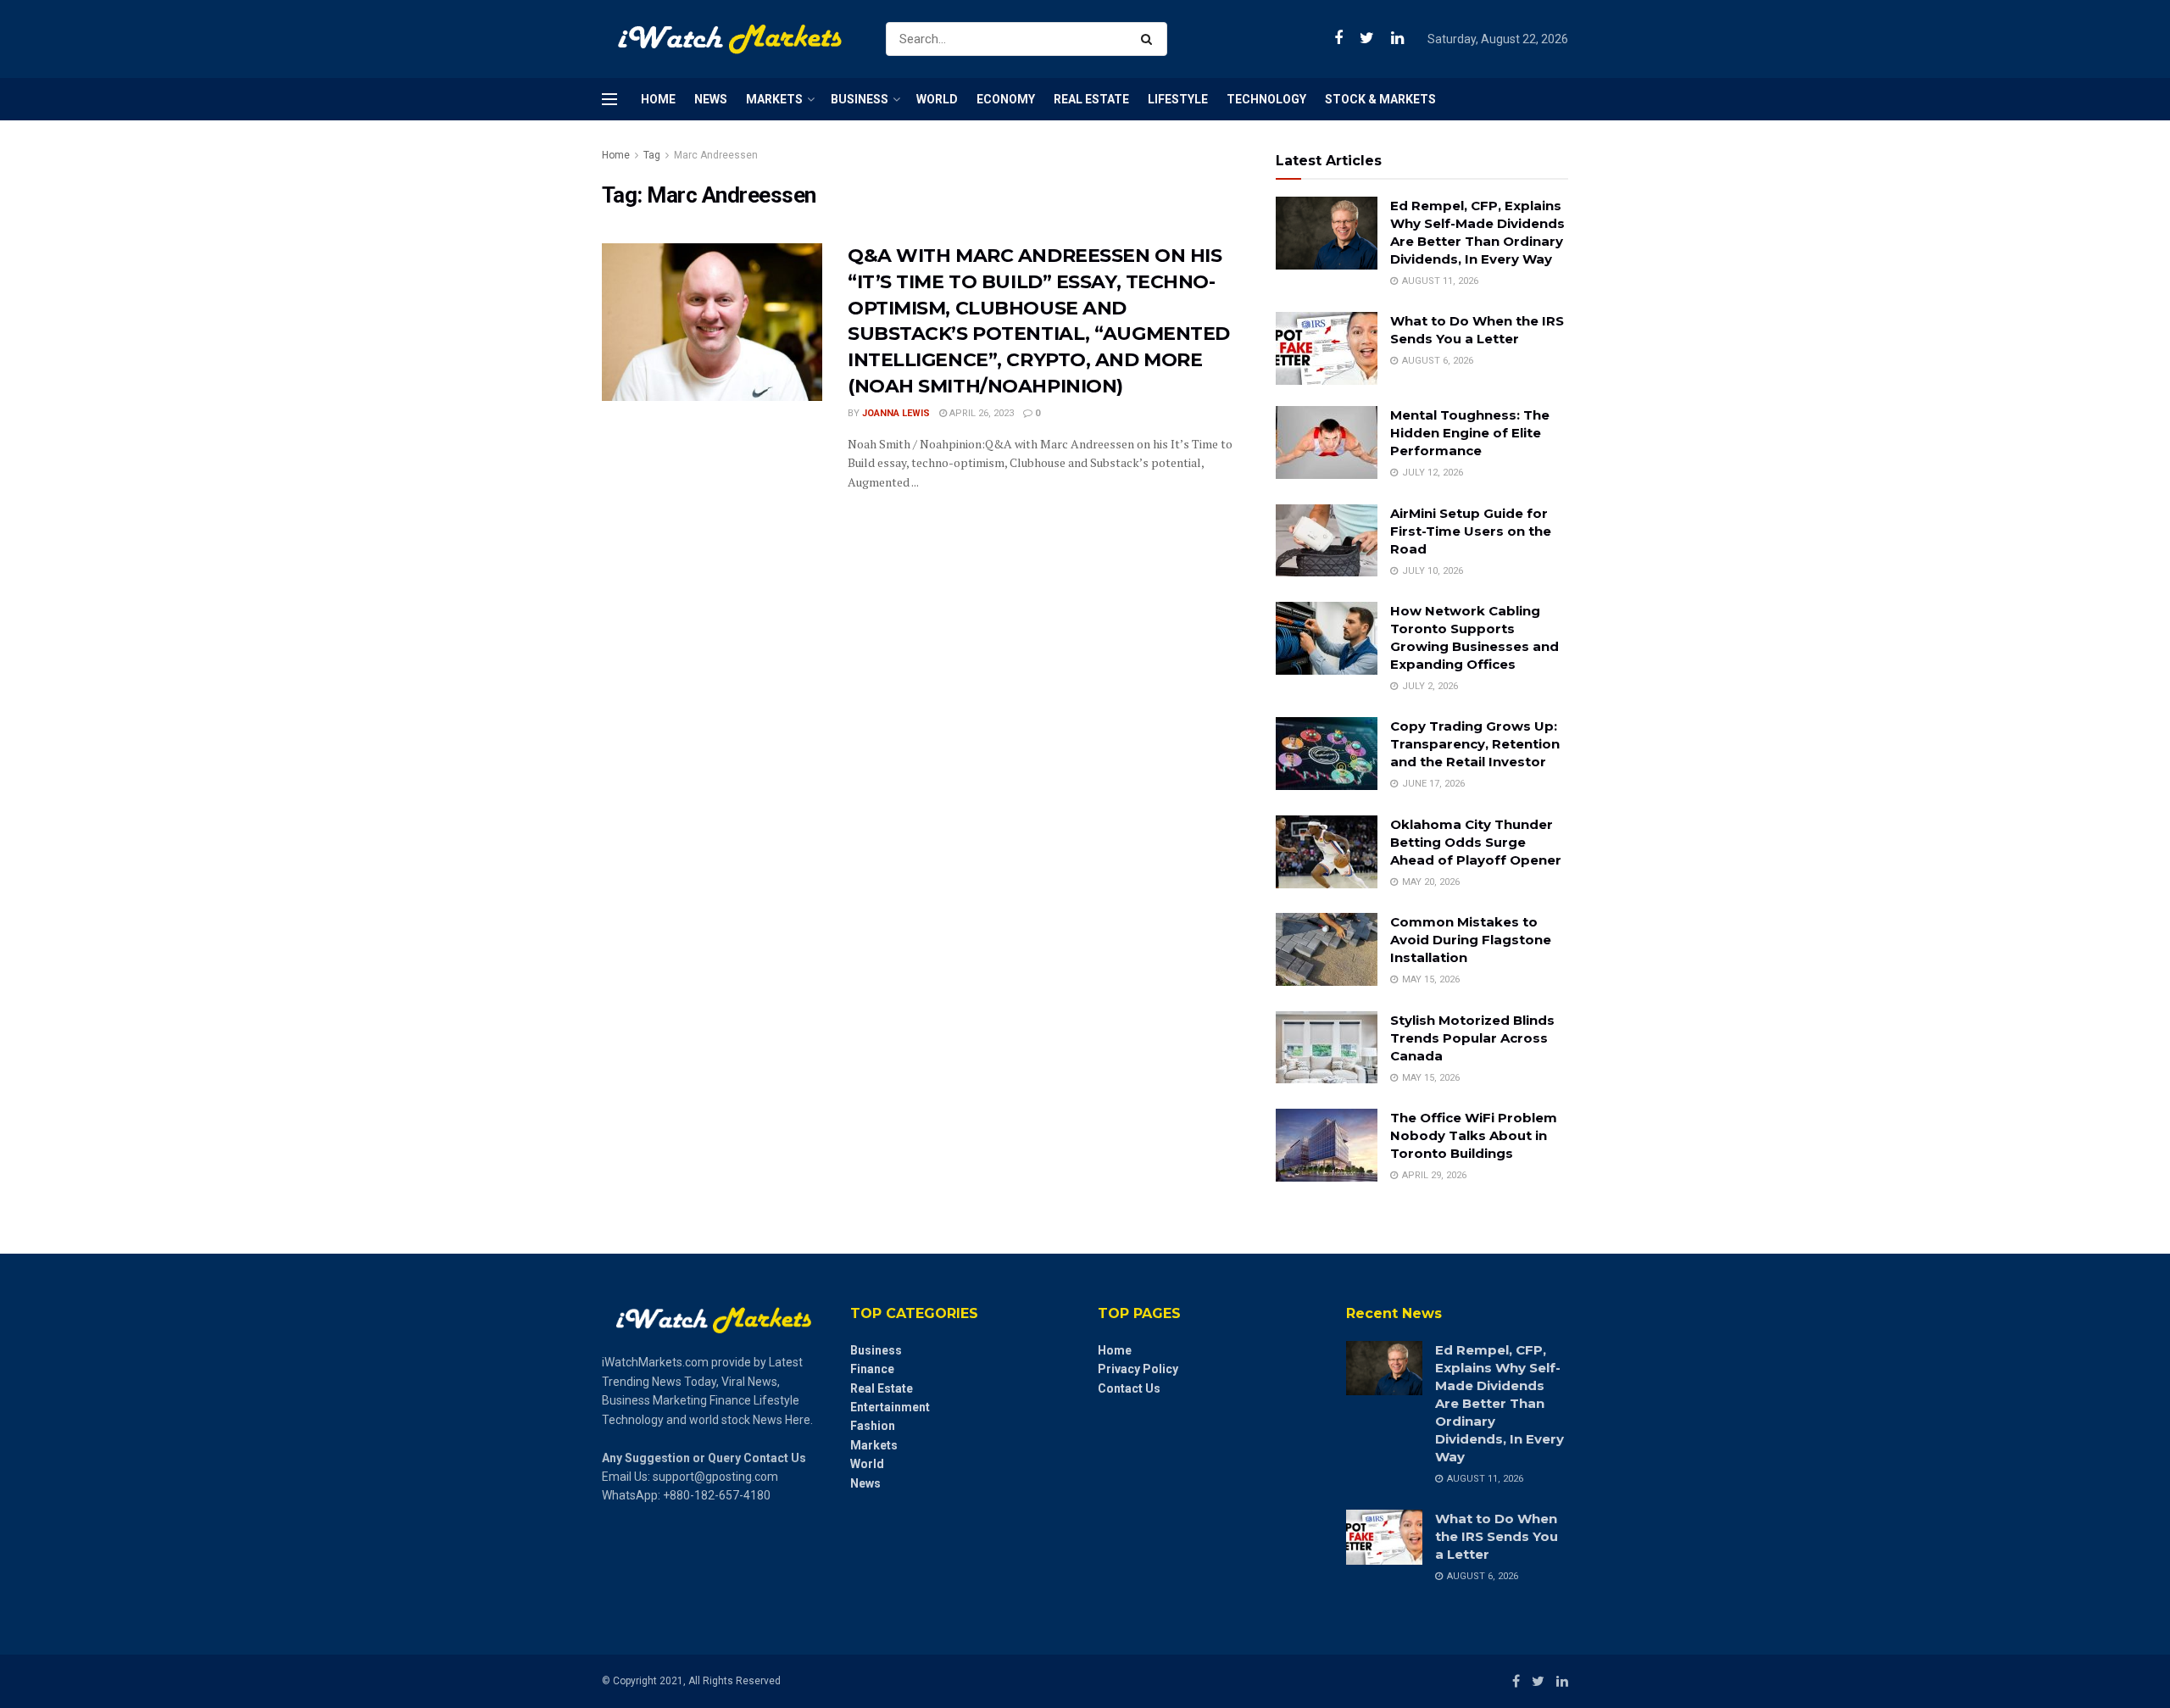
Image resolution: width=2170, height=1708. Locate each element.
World (937, 99)
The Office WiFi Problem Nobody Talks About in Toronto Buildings (1474, 1135)
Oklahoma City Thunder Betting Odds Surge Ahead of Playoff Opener (1476, 842)
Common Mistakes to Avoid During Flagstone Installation (1471, 940)
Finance (872, 1369)
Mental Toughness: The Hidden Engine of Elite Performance (1470, 433)
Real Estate (1091, 99)
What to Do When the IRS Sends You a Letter (1497, 1536)
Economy (1006, 99)
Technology (1266, 99)
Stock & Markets (1380, 99)
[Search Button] (1150, 39)
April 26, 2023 (980, 413)
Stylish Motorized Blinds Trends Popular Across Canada (1472, 1038)
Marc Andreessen (716, 155)
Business (860, 99)
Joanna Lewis (896, 413)
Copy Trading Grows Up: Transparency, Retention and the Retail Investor (1475, 744)
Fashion (873, 1426)
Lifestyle (1178, 99)
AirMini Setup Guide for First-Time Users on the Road (1471, 531)
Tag (652, 155)
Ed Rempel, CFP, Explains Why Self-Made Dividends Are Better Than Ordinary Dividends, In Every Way (1500, 1403)
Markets (774, 99)
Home (658, 99)
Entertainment (890, 1407)
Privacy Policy (1138, 1369)
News (711, 99)
